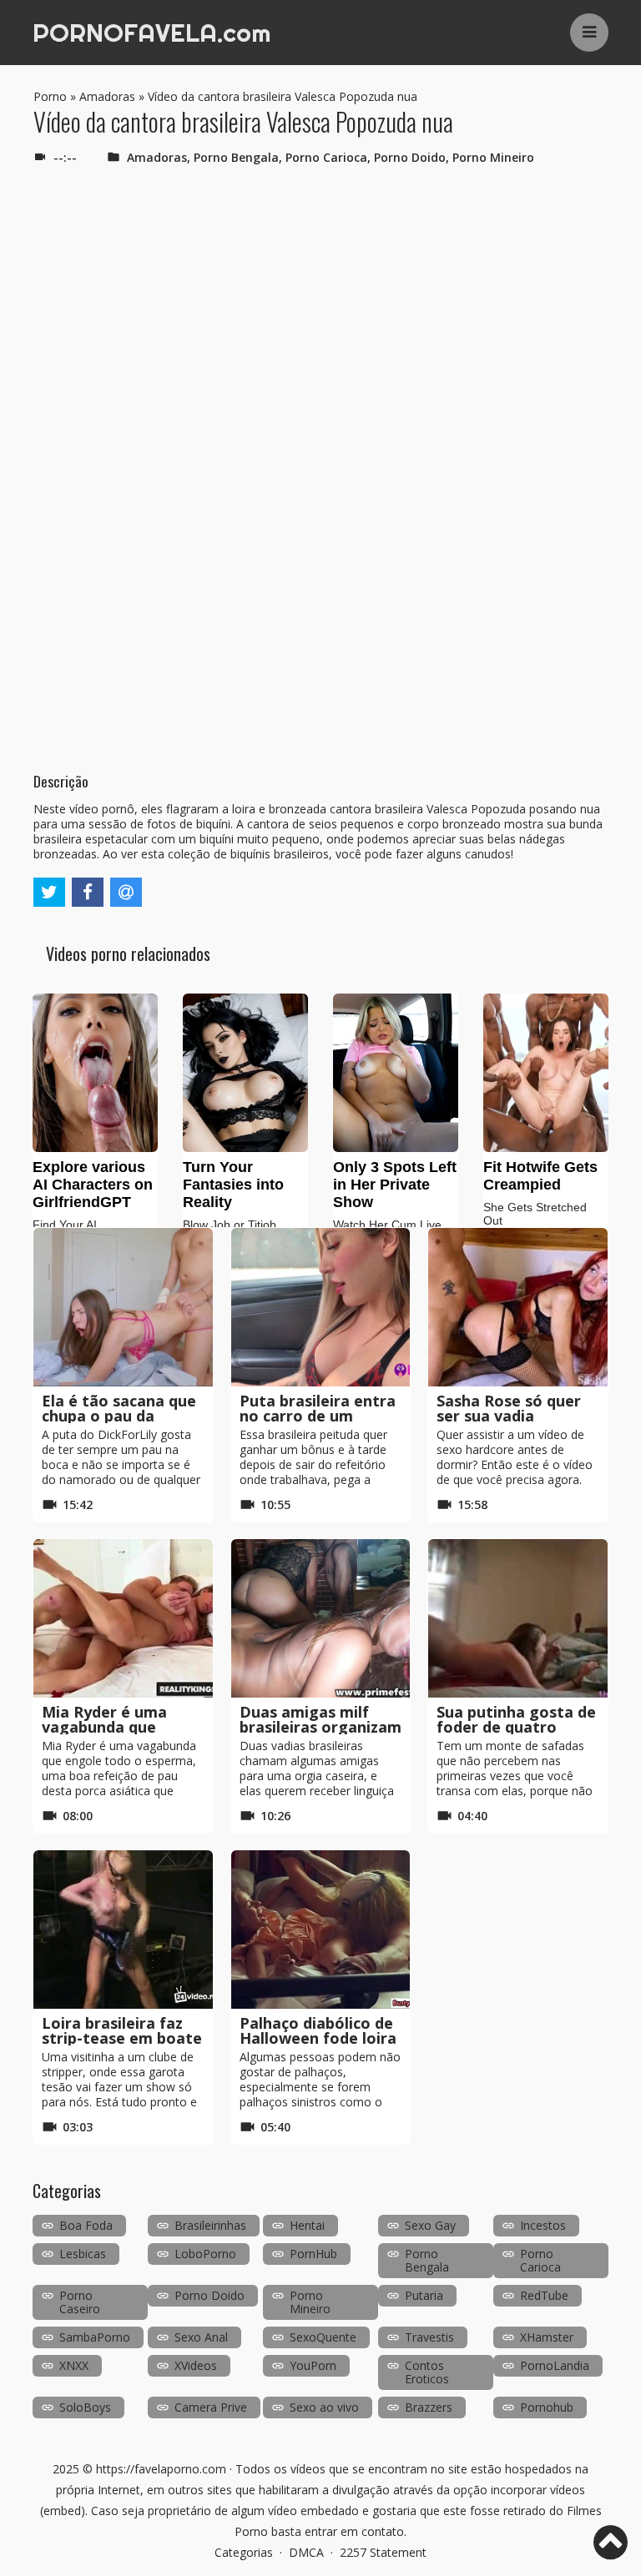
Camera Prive (211, 2407)
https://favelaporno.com (161, 2469)
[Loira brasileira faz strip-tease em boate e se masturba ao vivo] (123, 1929)
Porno (50, 96)
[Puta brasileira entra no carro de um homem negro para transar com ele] (321, 1307)
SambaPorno (95, 2337)
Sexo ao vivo (324, 2407)
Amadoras (107, 96)
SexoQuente (323, 2337)
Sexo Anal (201, 2337)
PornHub (313, 2254)
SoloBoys (85, 2407)
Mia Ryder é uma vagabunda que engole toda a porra (117, 1727)
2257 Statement (383, 2552)
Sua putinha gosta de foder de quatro (516, 1719)
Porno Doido (410, 157)
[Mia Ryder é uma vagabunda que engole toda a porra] (123, 1618)
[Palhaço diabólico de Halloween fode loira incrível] (321, 1929)
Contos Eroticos (427, 2372)
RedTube (544, 2295)
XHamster (547, 2337)
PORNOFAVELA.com (151, 33)
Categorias (244, 2552)
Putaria (424, 2295)
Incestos (543, 2225)
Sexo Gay (430, 2225)
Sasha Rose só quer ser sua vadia (509, 1408)
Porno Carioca (326, 157)
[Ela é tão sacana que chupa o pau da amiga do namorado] (123, 1307)
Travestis (429, 2337)
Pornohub (547, 2407)
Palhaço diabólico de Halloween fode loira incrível (318, 2038)
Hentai (307, 2225)
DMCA (306, 2552)
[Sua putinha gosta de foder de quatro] (518, 1618)
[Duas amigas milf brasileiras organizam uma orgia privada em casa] (321, 1618)
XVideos (196, 2365)
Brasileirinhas (210, 2225)
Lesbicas (83, 2254)
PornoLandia (555, 2365)
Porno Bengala (236, 157)
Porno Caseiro (80, 2302)
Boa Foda (86, 2225)
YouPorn (313, 2365)
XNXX (74, 2365)
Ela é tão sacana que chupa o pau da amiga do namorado (119, 1416)
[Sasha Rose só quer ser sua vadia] (518, 1307)
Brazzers (429, 2407)
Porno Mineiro (493, 157)
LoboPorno (205, 2254)
